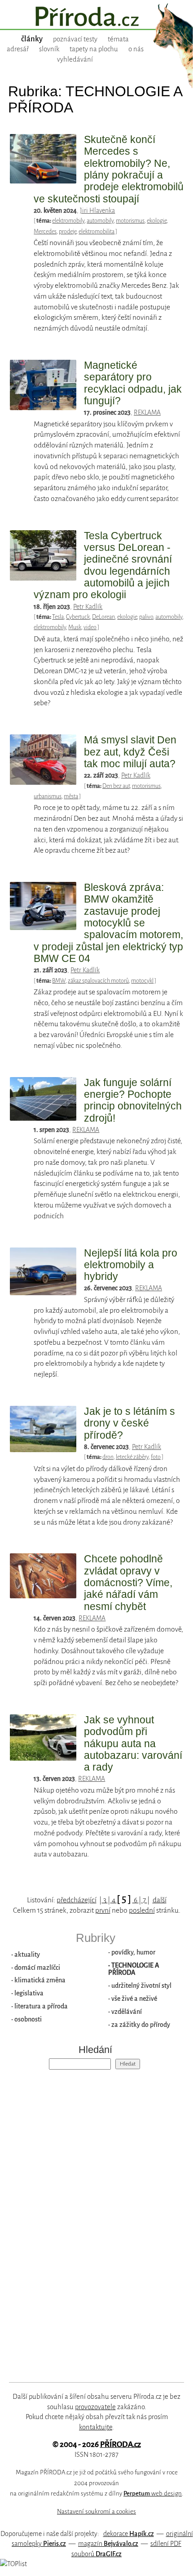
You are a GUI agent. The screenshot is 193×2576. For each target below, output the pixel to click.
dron (108, 1457)
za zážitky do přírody (141, 2025)
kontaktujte (96, 2427)
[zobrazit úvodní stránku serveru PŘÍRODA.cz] (96, 18)
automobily (100, 221)
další (160, 1900)
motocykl (142, 981)
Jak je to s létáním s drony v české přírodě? (129, 1423)
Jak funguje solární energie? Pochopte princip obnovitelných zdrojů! (133, 1100)
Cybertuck (78, 617)
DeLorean (103, 617)
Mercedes (45, 232)
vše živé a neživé (134, 1999)
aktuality (27, 1954)
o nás (136, 49)
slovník (49, 49)
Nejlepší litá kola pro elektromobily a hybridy (131, 1265)
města (71, 796)
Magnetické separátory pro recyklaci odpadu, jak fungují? (133, 383)
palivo (146, 617)
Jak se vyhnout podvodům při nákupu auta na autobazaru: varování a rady (133, 1743)
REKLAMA (147, 412)
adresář (18, 49)
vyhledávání (75, 59)
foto (156, 1457)
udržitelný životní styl (141, 1986)
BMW (59, 981)
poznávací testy (75, 39)
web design (153, 2493)
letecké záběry (132, 1457)
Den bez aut (116, 786)
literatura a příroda (41, 2006)
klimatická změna (40, 1980)
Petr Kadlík (88, 607)
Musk (75, 627)
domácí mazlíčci (37, 1968)
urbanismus (48, 796)
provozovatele (95, 2407)
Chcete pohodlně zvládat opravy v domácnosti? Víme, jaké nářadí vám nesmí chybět (128, 1582)
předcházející (77, 1900)
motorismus (130, 221)
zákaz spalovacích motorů (98, 981)
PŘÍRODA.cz (121, 2444)
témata (118, 39)
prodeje (68, 232)
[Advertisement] (90, 2218)
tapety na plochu (94, 49)
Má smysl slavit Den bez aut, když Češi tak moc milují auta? (130, 752)
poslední (142, 1910)
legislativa (29, 1993)
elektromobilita (96, 232)
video (90, 627)
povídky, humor (133, 1952)
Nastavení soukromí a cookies (96, 2511)
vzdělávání (127, 2012)
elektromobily (68, 221)
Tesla (58, 617)
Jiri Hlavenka (97, 210)
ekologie (157, 221)
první (103, 1910)
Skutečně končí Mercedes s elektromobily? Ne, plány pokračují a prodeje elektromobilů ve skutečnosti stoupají (109, 169)
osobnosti (28, 2019)
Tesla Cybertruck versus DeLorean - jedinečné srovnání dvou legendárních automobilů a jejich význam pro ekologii (103, 565)
